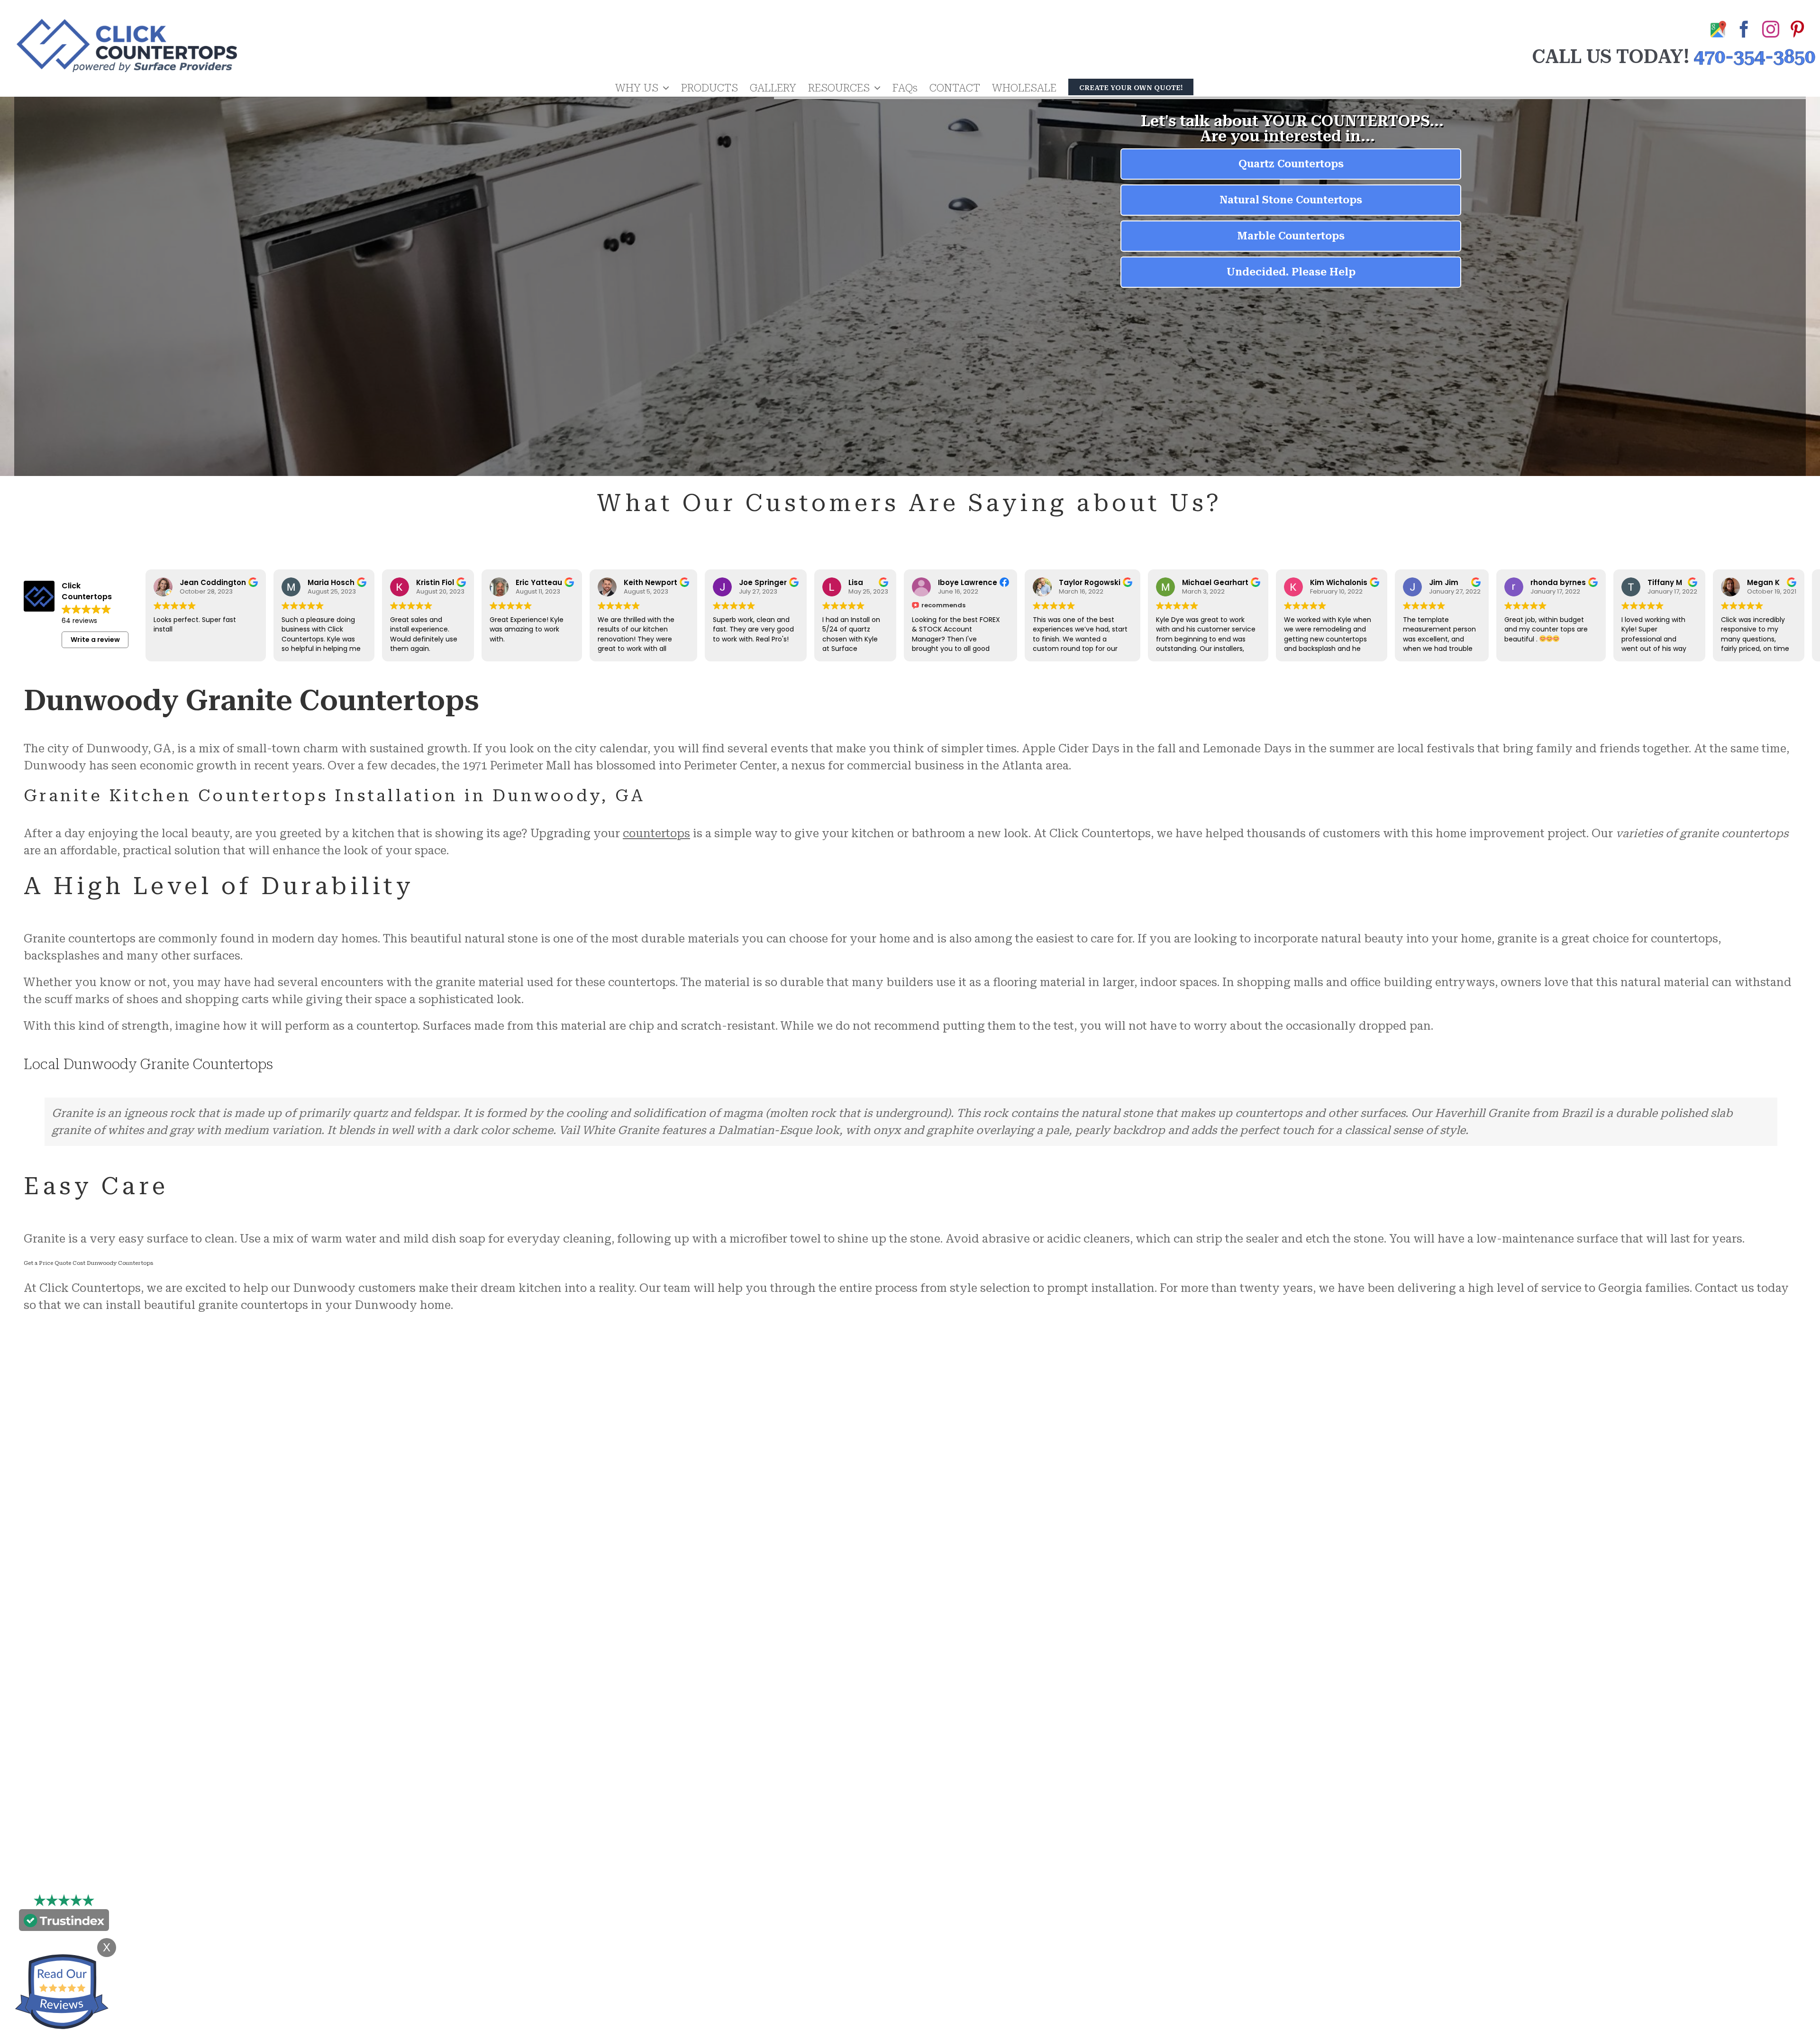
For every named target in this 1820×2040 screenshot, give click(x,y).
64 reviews (79, 621)
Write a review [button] (95, 640)
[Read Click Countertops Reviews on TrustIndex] (64, 1922)
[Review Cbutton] (62, 1992)
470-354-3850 (1755, 57)
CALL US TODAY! (1611, 57)
